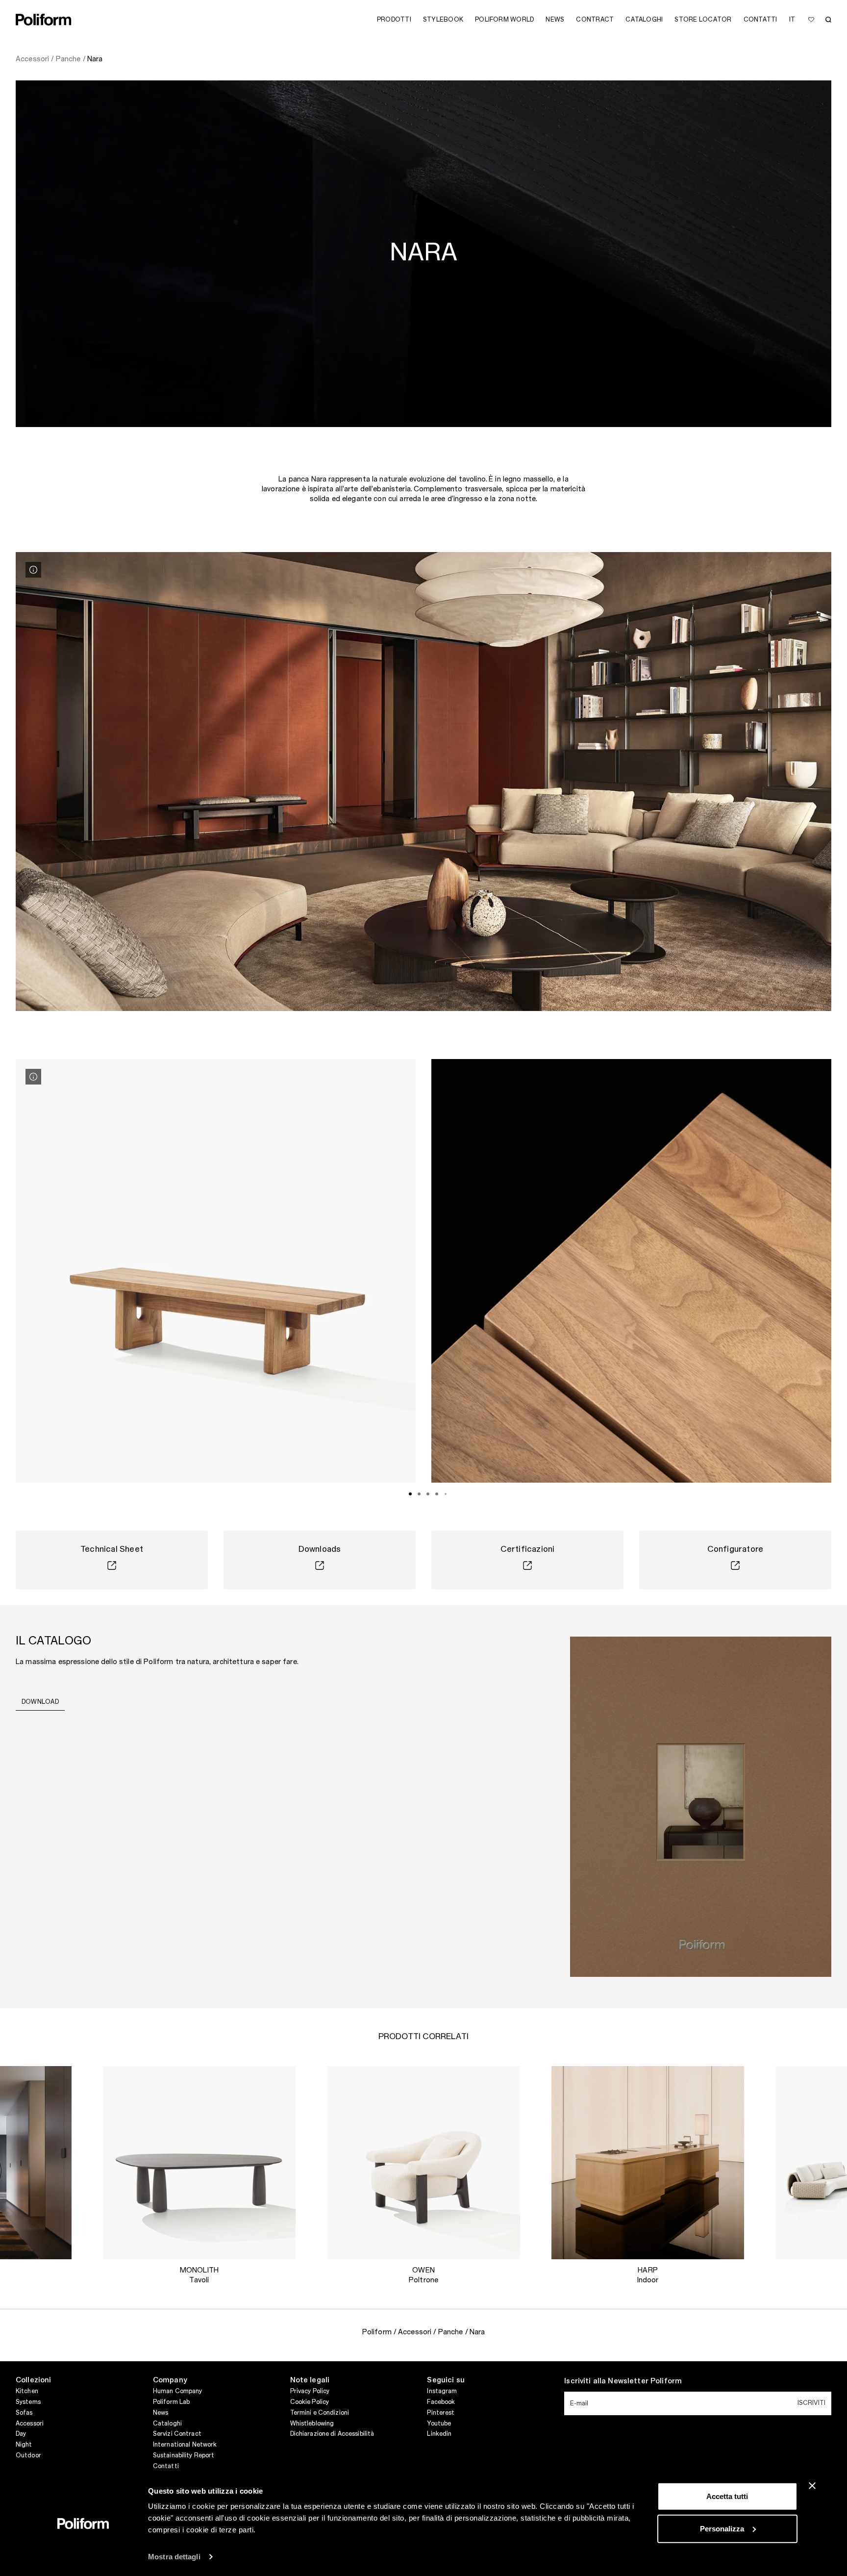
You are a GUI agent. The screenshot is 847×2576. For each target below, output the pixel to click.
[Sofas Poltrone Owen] (423, 2163)
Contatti (166, 2466)
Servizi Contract (177, 2434)
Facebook (441, 2402)
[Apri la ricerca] (828, 20)
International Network (185, 2445)
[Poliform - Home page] (44, 20)
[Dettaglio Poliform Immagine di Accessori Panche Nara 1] (33, 570)
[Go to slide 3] (428, 1494)
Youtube (439, 2424)
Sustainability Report (184, 2455)
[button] (56, 2081)
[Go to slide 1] (410, 1494)
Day (21, 2434)
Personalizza (722, 2528)
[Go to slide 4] (437, 1494)
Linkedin (439, 2434)
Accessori (30, 2424)
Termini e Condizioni (320, 2413)
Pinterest (441, 2413)
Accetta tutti (727, 2496)
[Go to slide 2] (419, 1494)
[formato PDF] (701, 1806)
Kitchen (27, 2391)
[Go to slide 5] (446, 1494)
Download (40, 1702)
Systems (28, 2402)
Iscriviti (811, 2403)
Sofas (24, 2413)
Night (24, 2445)
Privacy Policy (310, 2391)
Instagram (442, 2391)
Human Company (178, 2391)
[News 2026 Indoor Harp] (648, 2163)
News (161, 2413)
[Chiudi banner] (812, 2486)
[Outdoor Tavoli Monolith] (199, 2163)
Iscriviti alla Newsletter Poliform (623, 2381)
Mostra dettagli (174, 2557)
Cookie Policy (310, 2402)
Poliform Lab (171, 2402)
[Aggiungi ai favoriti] (811, 20)
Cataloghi (167, 2424)
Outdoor (28, 2455)
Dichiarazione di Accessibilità (332, 2434)
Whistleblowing (312, 2424)
